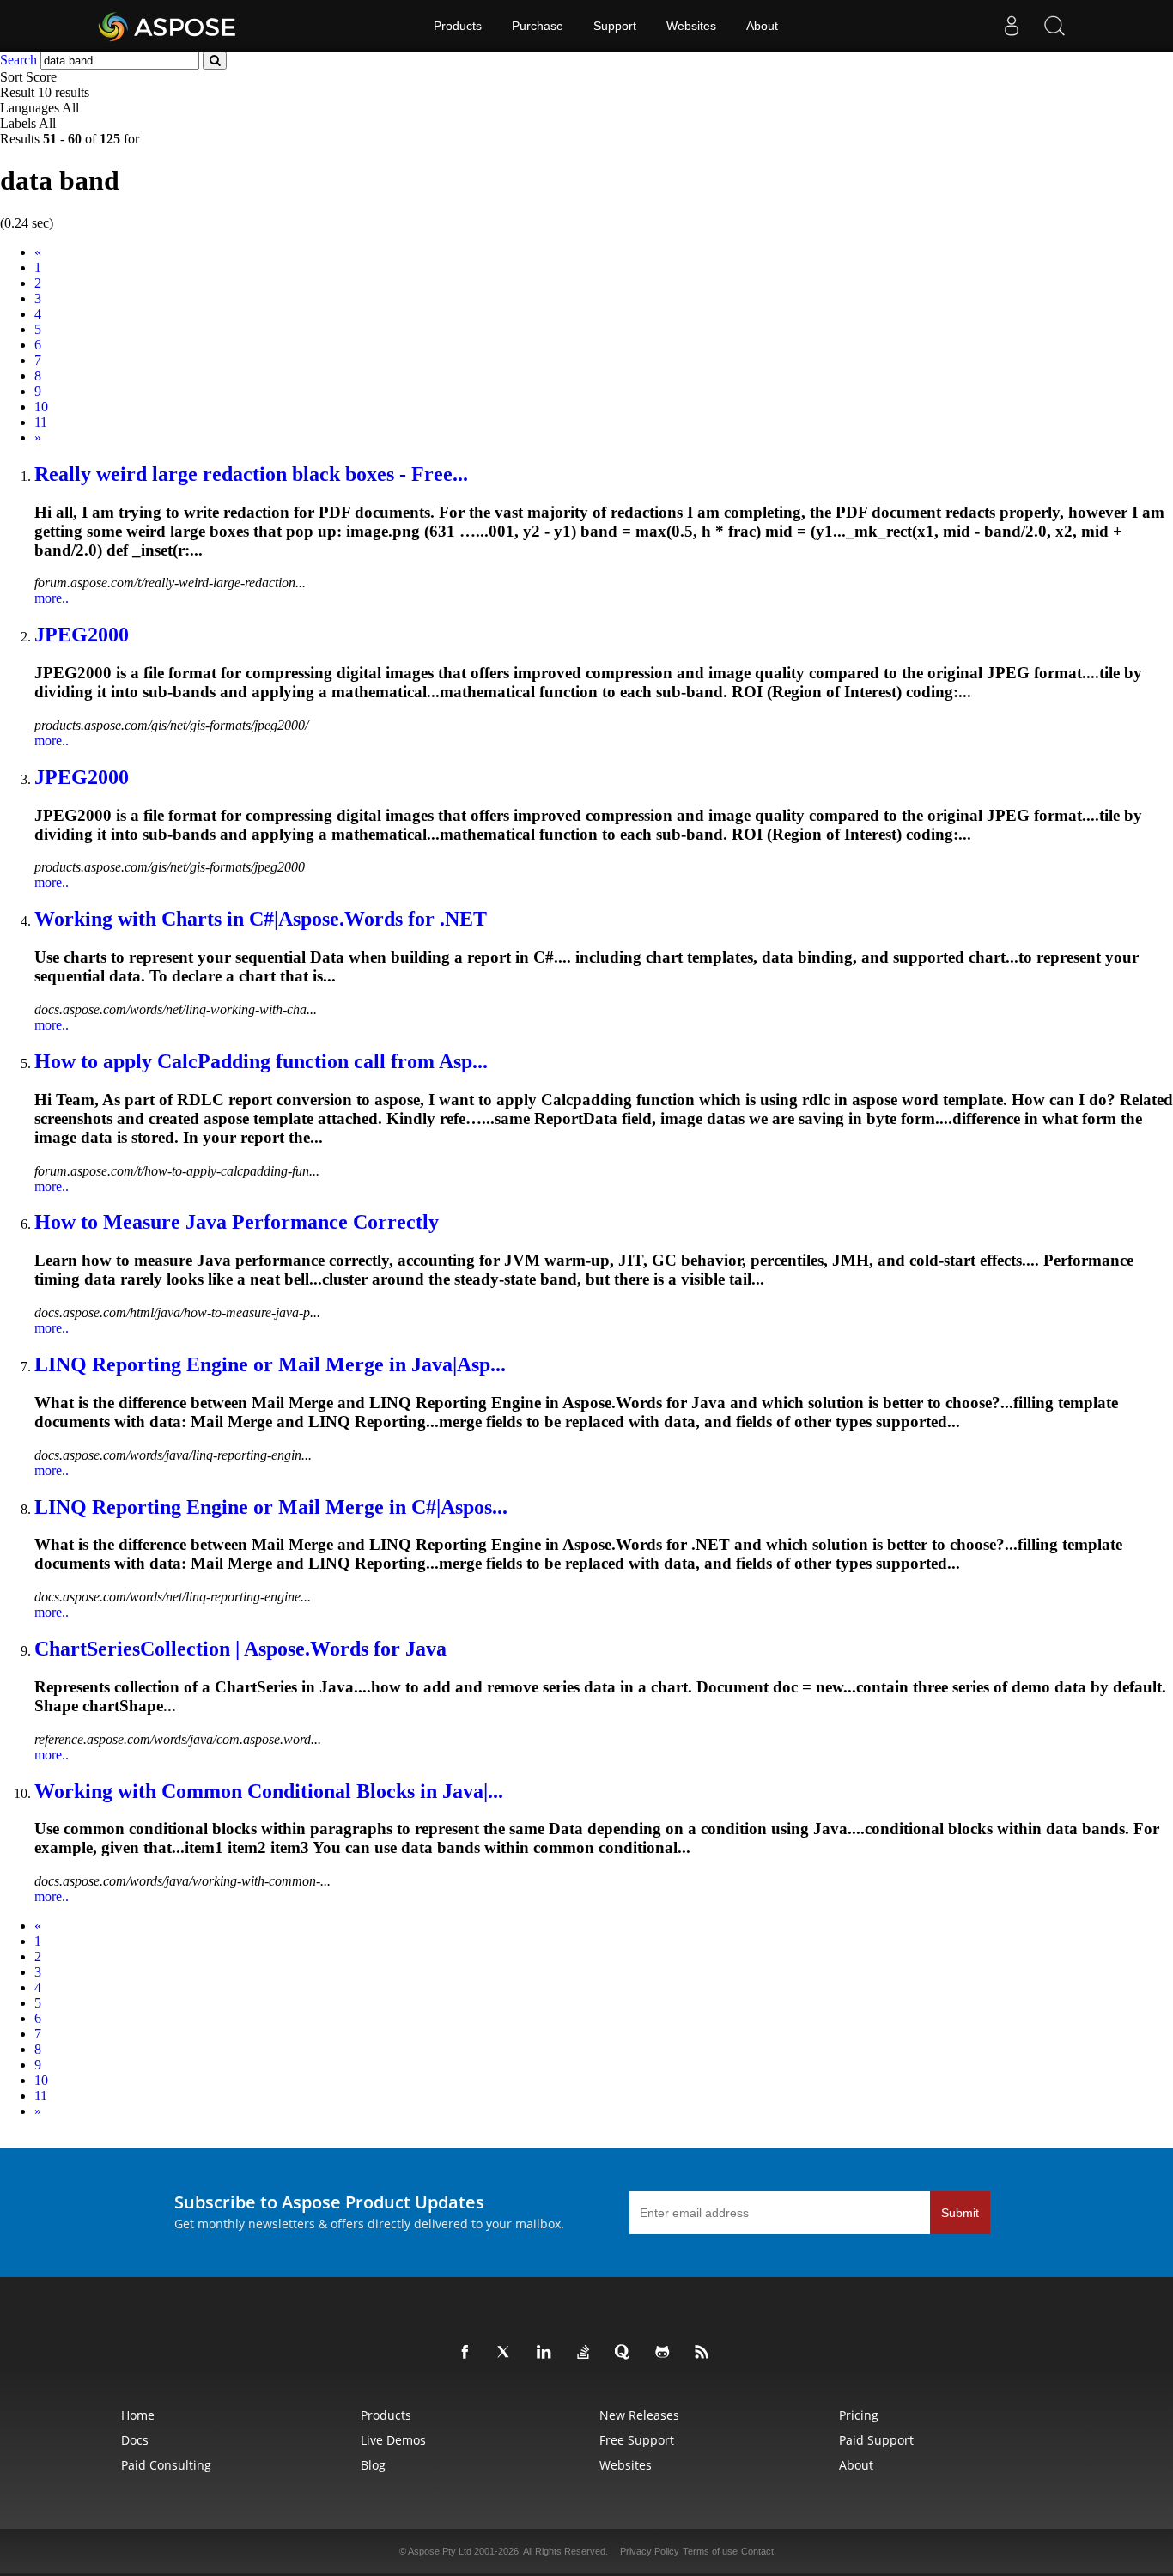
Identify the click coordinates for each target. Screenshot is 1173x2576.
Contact (757, 2551)
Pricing (859, 2415)
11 (41, 422)
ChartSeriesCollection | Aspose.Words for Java (240, 1649)
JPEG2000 (82, 635)
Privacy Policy (650, 2551)
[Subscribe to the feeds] (705, 2353)
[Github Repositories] (666, 2353)
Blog (373, 2465)
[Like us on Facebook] (468, 2353)
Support (615, 26)
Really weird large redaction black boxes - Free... (251, 474)
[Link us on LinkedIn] (547, 2353)
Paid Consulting (166, 2465)
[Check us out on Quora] (626, 2353)
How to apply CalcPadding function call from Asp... (261, 1061)
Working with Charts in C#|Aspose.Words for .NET (261, 919)
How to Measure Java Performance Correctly (237, 1222)
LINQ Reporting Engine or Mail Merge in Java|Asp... (270, 1364)
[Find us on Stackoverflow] (586, 2353)
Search (18, 60)
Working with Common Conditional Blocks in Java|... (269, 1791)
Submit (960, 2213)
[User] (1012, 26)
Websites (691, 26)
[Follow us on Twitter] (507, 2353)
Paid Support (876, 2440)
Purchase (538, 26)
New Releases (639, 2415)
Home (138, 2415)
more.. (52, 598)
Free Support (637, 2440)
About (762, 26)
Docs (135, 2440)
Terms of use (710, 2551)
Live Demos (393, 2440)
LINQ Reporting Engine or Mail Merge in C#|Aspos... (271, 1507)
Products (458, 26)
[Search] (1054, 26)
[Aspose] (168, 26)
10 (41, 407)
